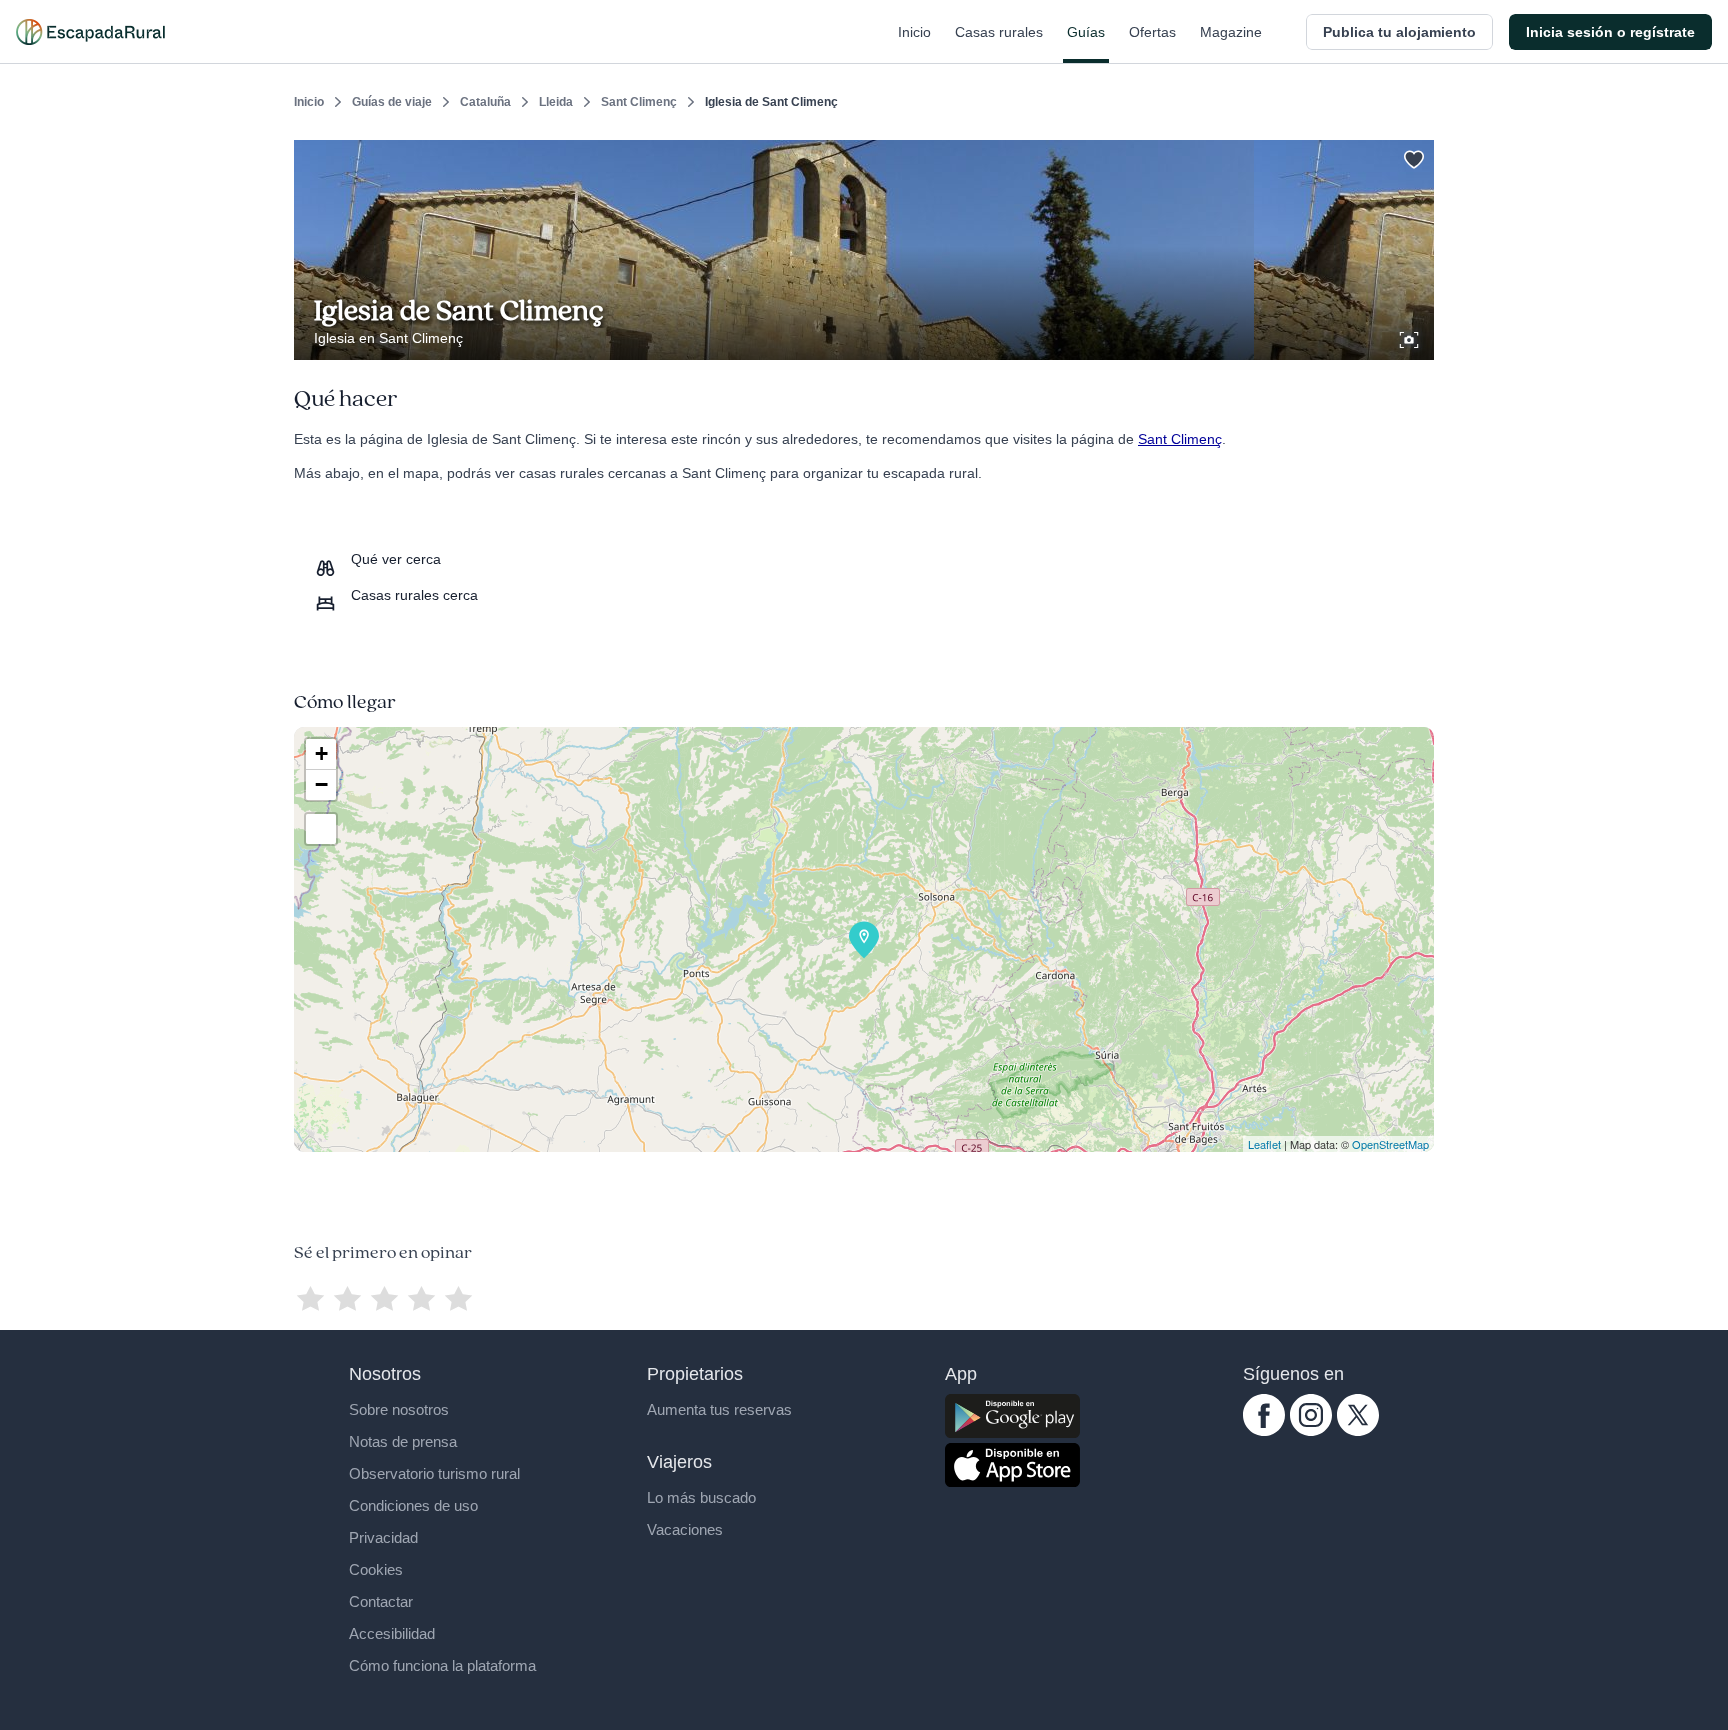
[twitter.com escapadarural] (1358, 1431)
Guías (1086, 32)
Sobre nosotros (399, 1409)
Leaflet (1264, 1144)
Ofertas (1152, 32)
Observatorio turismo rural (434, 1473)
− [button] (321, 784)
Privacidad (383, 1537)
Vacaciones (685, 1529)
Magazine (1231, 32)
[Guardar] (1412, 156)
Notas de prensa (403, 1441)
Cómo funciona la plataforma (442, 1665)
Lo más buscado (701, 1497)
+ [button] (321, 753)
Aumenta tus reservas (719, 1409)
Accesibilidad (392, 1633)
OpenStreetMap (1390, 1144)
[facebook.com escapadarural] (1264, 1431)
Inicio (914, 32)
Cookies (376, 1569)
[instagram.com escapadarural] (1311, 1431)
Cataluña (485, 102)
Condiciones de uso (413, 1505)
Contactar (381, 1601)
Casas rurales (999, 32)
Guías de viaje (392, 102)
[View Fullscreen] (321, 829)
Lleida (556, 102)
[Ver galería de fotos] (1411, 337)
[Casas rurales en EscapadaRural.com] (90, 32)
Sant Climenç (639, 102)
